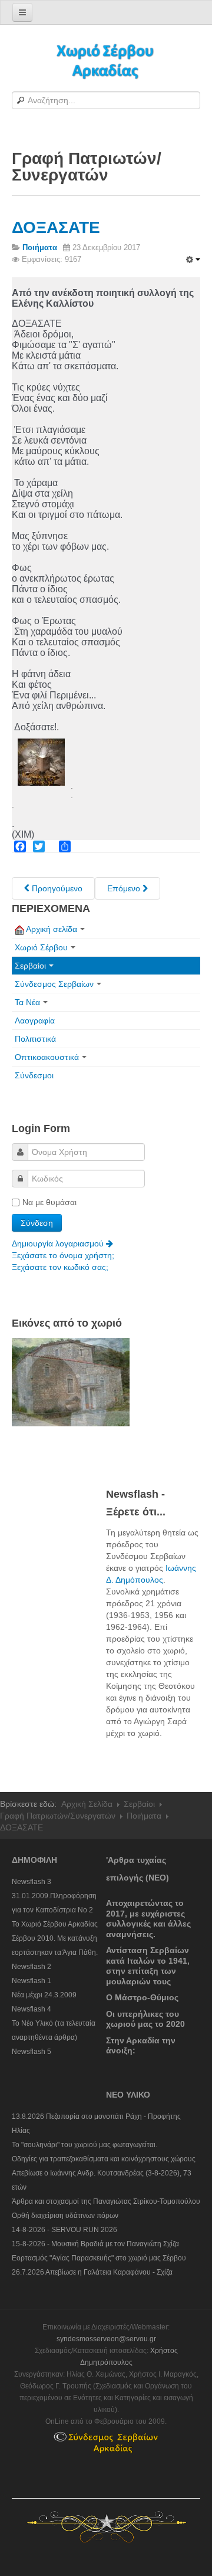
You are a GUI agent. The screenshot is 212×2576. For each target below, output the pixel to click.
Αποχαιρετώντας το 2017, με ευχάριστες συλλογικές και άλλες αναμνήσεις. (148, 1919)
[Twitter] (39, 846)
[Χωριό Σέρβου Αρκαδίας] (106, 60)
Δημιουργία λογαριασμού (59, 1243)
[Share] (65, 846)
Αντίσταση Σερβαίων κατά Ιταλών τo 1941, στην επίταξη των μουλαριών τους (148, 1966)
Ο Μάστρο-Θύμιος (142, 1997)
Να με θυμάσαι (49, 1202)
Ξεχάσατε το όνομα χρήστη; (63, 1255)
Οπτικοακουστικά (47, 1057)
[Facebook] (20, 846)
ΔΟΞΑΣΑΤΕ (56, 227)
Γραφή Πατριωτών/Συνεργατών (58, 1816)
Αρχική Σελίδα (87, 1804)
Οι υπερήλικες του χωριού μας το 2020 (145, 2019)
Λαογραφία (35, 1020)
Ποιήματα (144, 1816)
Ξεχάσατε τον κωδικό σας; (60, 1267)
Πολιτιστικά (35, 1039)
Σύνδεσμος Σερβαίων (54, 984)
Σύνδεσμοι (34, 1075)
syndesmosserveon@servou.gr (106, 2339)
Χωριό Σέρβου (41, 947)
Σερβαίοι (30, 966)
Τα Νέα (27, 1002)
